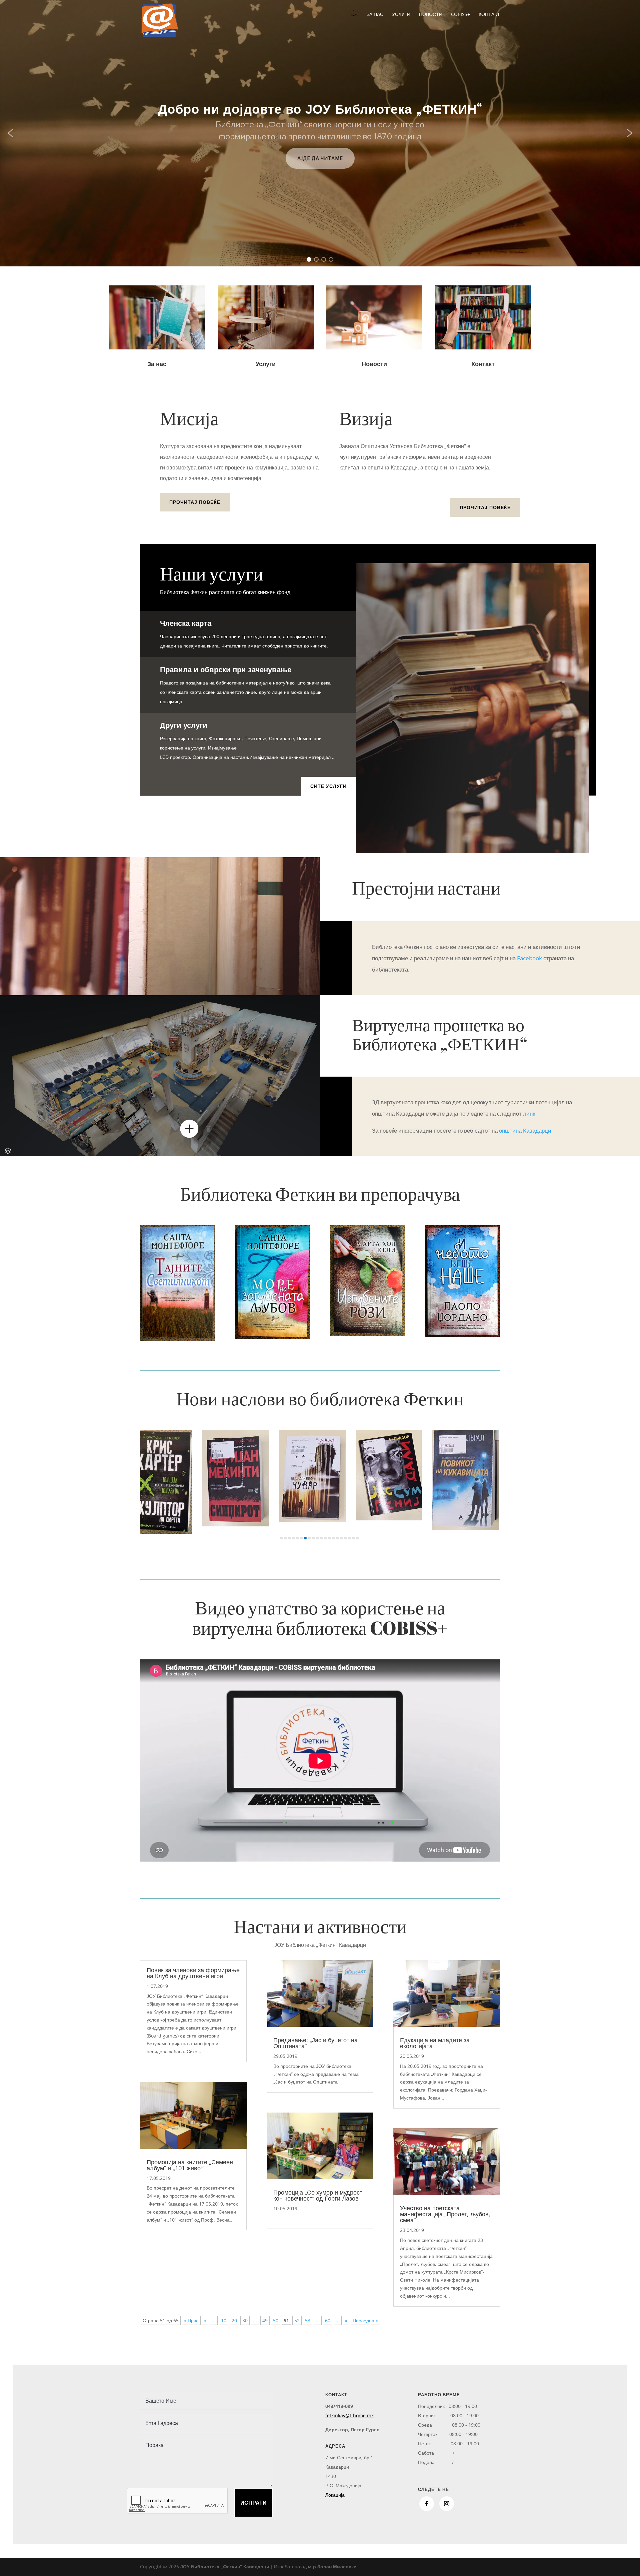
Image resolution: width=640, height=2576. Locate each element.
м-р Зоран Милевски (332, 2566)
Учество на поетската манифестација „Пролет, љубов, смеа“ (445, 2214)
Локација (335, 2495)
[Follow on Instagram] (447, 2504)
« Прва (191, 2320)
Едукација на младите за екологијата (435, 2043)
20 (234, 2320)
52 (297, 2320)
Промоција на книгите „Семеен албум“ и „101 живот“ (190, 2165)
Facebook (529, 958)
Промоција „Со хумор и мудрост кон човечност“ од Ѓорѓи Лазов (318, 2195)
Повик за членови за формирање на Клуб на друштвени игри (193, 1973)
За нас (375, 15)
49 (265, 2320)
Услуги (401, 15)
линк (529, 1113)
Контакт (489, 15)
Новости (431, 15)
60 (328, 2320)
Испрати (253, 2503)
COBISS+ (460, 15)
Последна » (365, 2320)
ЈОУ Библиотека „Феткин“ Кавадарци (225, 2566)
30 (245, 2320)
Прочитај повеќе (195, 502)
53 (308, 2320)
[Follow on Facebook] (427, 2504)
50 (276, 2320)
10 (224, 2320)
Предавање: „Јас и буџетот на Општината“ (315, 2043)
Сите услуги (328, 786)
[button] (10, 133)
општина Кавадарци (525, 1130)
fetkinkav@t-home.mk (349, 2415)
